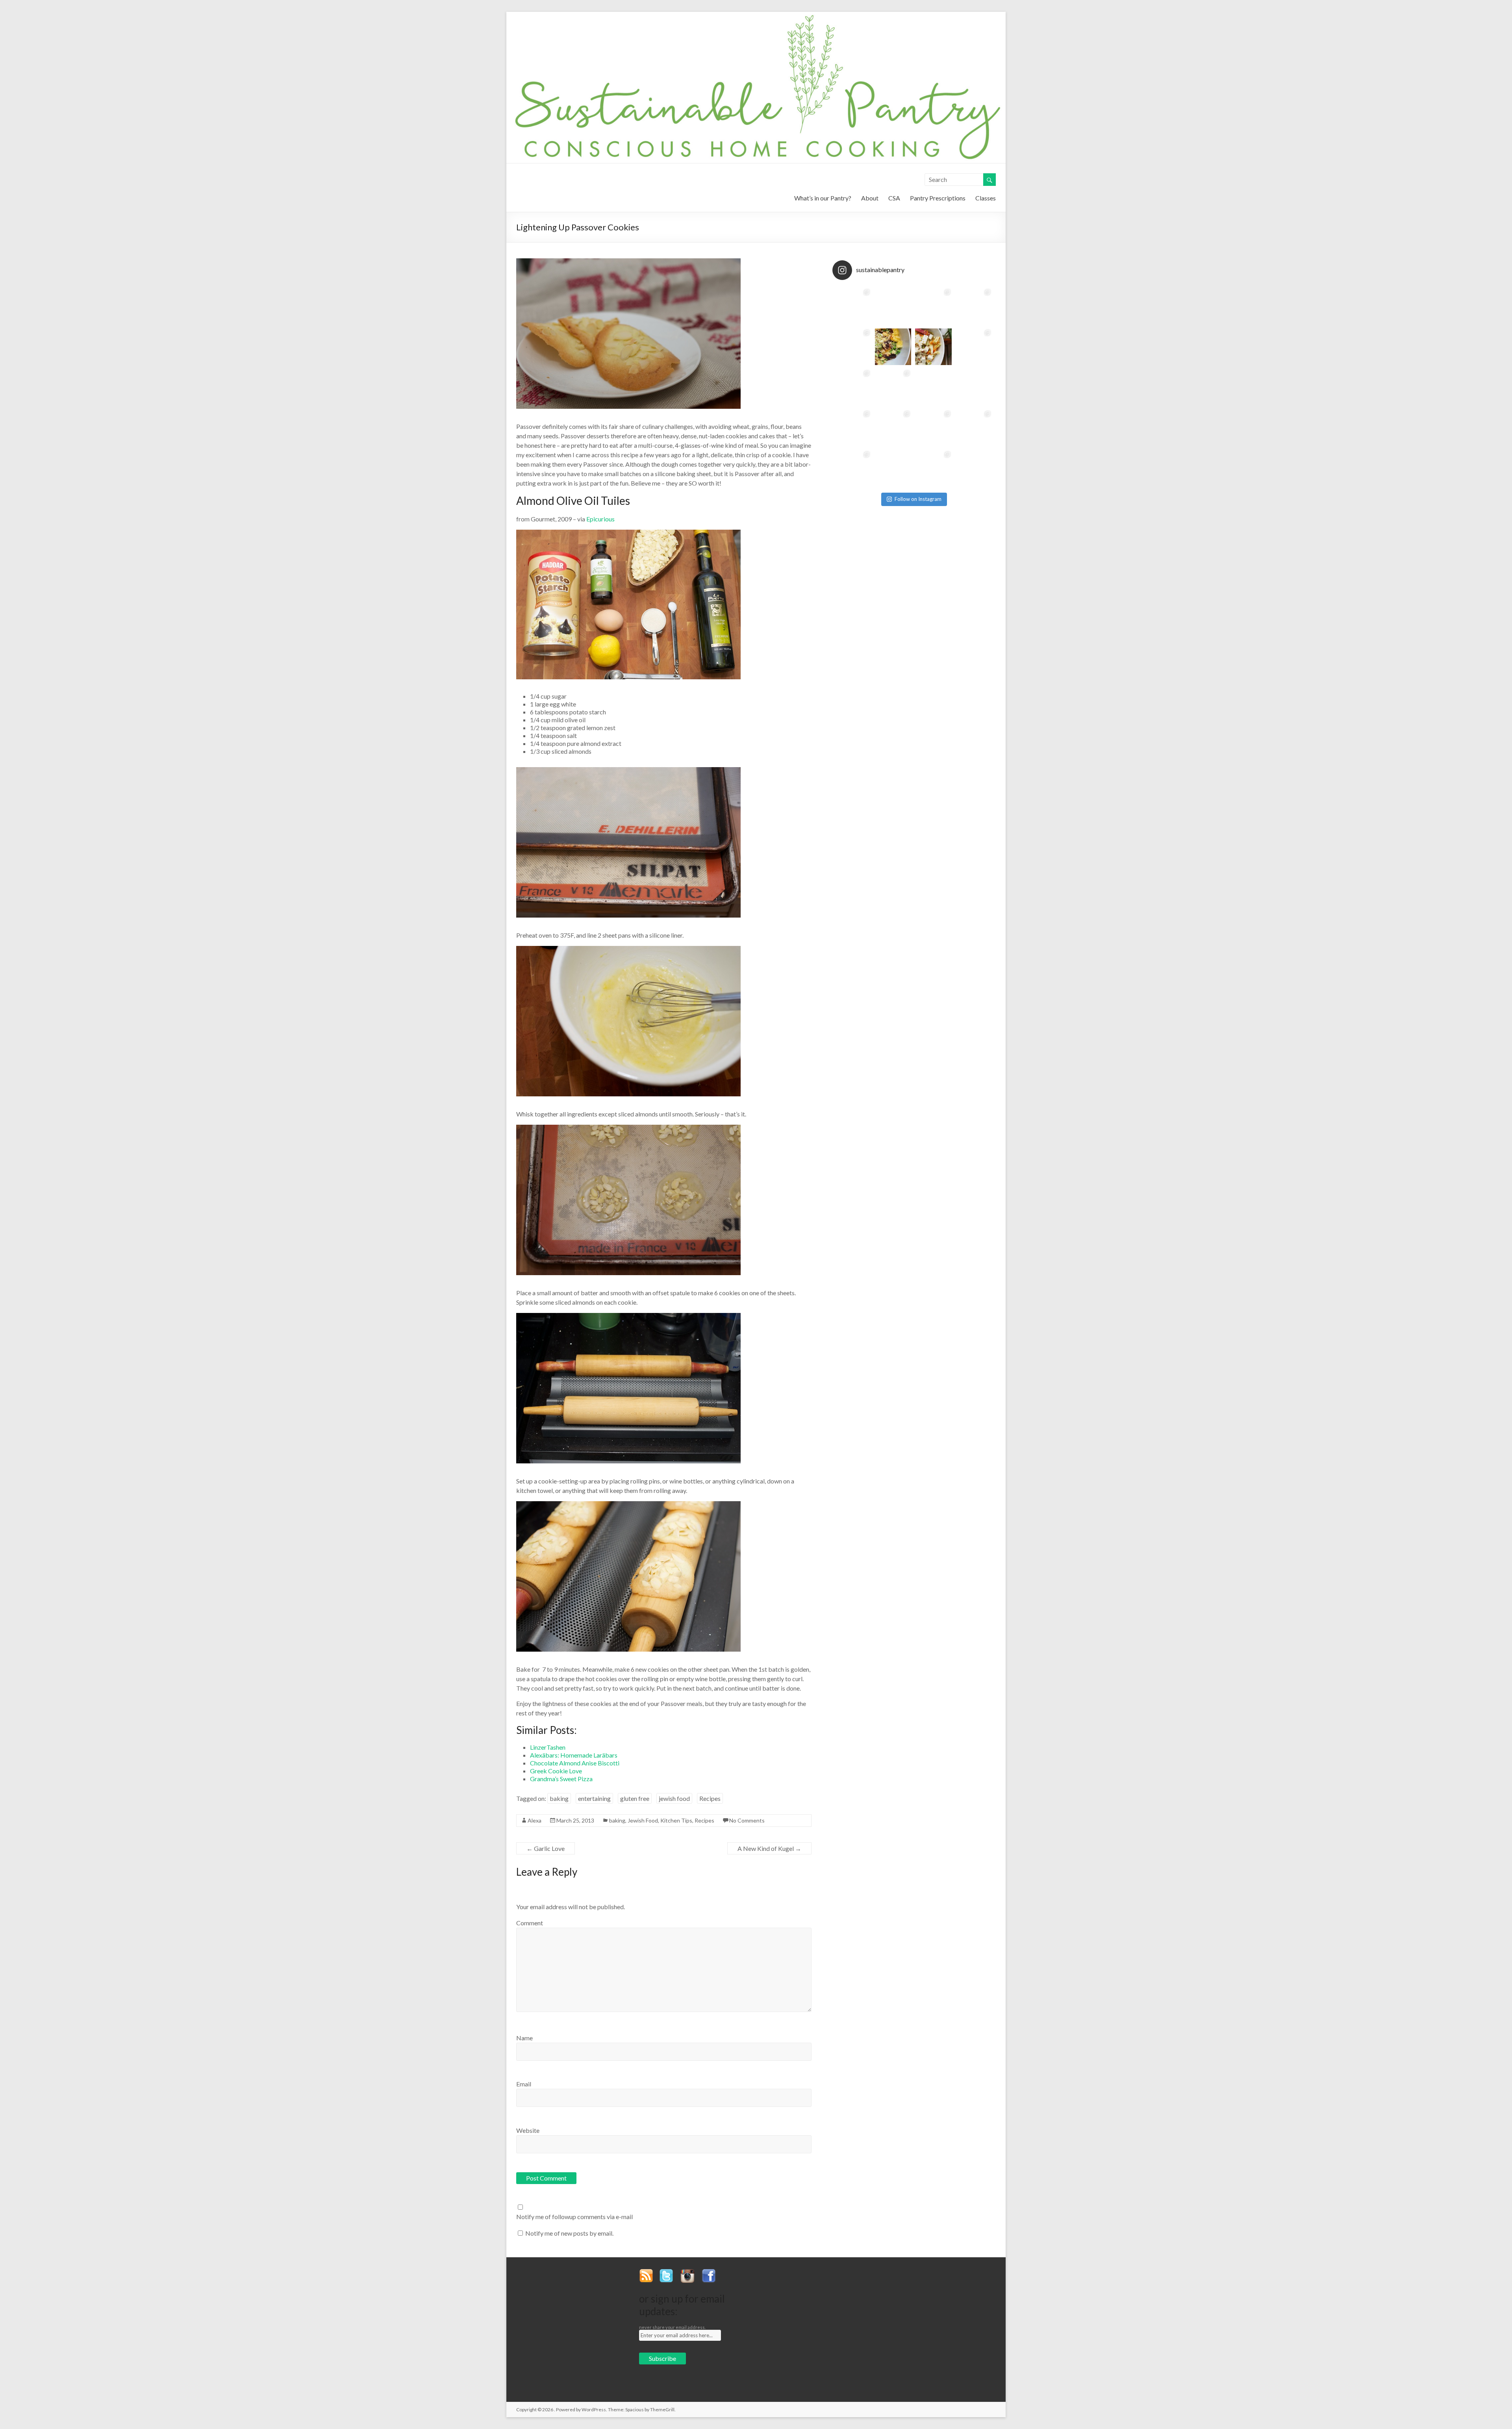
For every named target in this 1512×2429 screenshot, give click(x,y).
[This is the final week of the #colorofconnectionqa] (893, 306)
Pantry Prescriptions (938, 198)
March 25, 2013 (575, 1820)
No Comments (747, 1820)
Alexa (535, 1820)
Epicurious (600, 519)
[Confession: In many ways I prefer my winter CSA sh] (933, 347)
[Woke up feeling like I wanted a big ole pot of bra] (933, 387)
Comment (530, 1923)
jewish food (674, 1798)
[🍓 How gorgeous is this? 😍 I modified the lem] (974, 468)
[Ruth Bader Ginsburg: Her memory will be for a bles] (933, 428)
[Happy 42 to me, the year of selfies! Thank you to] (853, 387)
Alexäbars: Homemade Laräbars (574, 1755)
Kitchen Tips (676, 1820)
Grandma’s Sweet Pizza (561, 1779)
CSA (894, 198)
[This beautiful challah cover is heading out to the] (974, 347)
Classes (986, 198)
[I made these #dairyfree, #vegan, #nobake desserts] (933, 468)
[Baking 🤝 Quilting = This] (853, 306)
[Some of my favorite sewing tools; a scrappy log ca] (933, 306)
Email (524, 2084)
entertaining (594, 1798)
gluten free (635, 1798)
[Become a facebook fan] (712, 2272)
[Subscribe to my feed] (649, 2272)
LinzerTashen (548, 1747)
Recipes (710, 1798)
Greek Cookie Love (556, 1771)
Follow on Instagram (918, 499)
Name (524, 2038)
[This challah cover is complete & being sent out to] (893, 387)
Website (528, 2130)
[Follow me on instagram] (690, 2272)
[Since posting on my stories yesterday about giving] (893, 347)
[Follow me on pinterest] (726, 2272)
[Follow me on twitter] (669, 2272)
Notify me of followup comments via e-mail (574, 2217)
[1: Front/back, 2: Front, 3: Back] (853, 468)
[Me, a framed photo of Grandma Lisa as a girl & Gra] (853, 347)
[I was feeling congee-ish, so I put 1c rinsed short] (974, 387)
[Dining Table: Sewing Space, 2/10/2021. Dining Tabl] (974, 306)
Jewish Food (643, 1820)
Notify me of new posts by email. (569, 2233)
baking (559, 1798)
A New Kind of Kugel (769, 1848)
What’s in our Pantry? (823, 198)
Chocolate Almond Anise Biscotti (575, 1763)
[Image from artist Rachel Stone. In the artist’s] (893, 468)
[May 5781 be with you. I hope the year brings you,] (974, 428)
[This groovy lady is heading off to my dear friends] (853, 428)
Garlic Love (546, 1848)
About (870, 198)
